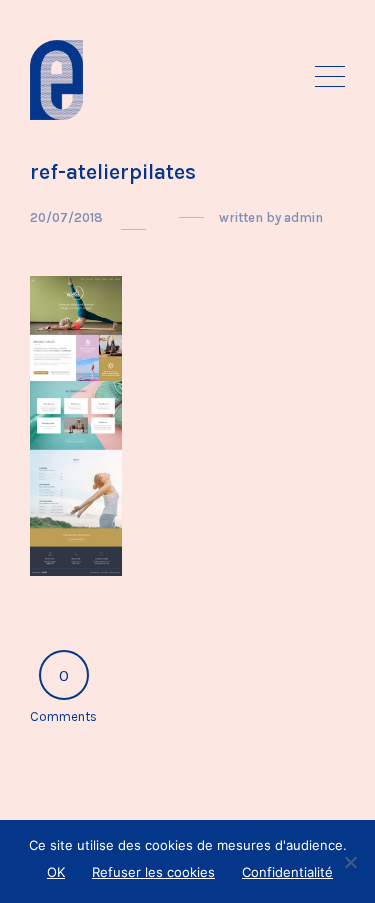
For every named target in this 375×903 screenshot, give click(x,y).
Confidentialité (287, 872)
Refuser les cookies (153, 872)
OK (56, 872)
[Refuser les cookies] (350, 862)
